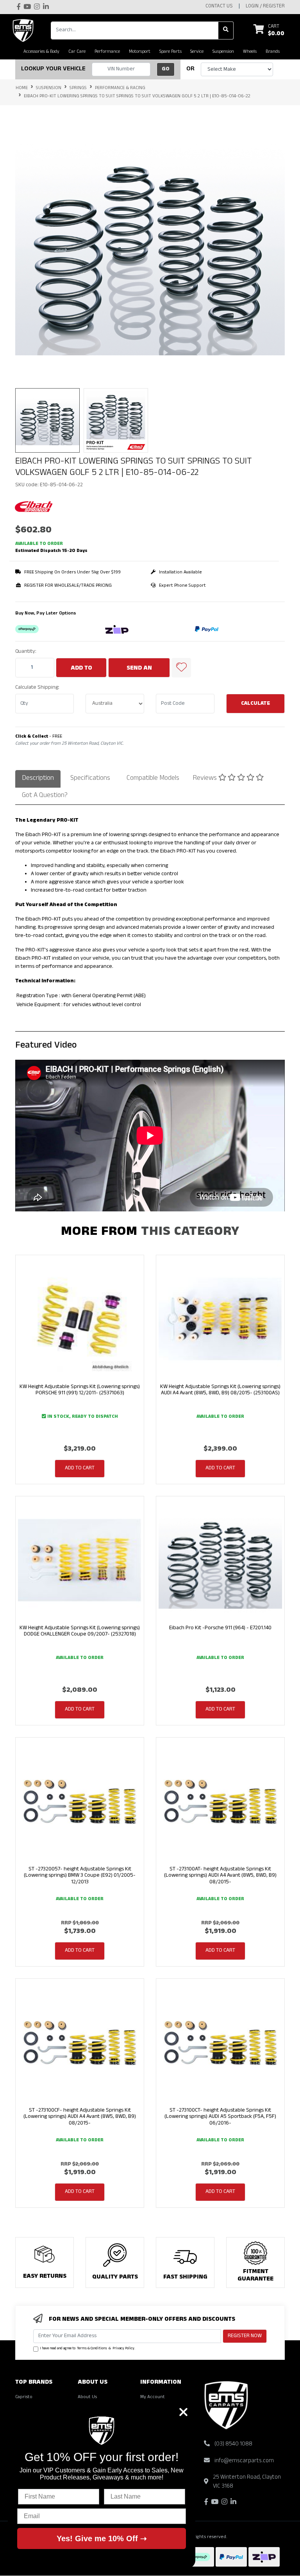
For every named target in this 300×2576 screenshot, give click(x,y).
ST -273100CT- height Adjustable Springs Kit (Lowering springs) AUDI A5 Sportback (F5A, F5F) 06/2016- (220, 2117)
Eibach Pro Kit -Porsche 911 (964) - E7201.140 (220, 1628)
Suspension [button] (223, 52)
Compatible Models (153, 779)
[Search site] (226, 30)
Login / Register (265, 7)
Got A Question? (45, 796)
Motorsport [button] (140, 52)
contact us (219, 7)
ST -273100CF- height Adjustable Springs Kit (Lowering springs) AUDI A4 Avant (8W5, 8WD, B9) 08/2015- (80, 2117)
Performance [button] (107, 52)
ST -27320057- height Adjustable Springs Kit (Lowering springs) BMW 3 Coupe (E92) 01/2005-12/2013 (80, 1876)
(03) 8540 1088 (233, 2444)
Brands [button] (273, 52)
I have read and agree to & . (87, 2349)
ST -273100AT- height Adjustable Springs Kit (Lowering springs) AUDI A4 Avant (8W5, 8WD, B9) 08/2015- (220, 1876)
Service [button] (197, 52)
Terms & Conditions (92, 2349)
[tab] (38, 779)
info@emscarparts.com (244, 2461)
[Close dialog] (183, 2412)
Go (166, 69)
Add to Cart (81, 671)
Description (38, 779)
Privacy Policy (123, 2349)
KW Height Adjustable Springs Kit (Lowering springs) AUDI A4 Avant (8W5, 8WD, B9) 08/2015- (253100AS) (220, 1390)
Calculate (255, 704)
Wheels (250, 52)
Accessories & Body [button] (41, 52)
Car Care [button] (77, 52)
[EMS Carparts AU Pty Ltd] (25, 30)
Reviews (205, 779)
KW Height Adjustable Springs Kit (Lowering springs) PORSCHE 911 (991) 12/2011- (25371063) (80, 1390)
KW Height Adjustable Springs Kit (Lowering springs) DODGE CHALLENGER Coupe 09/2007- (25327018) (80, 1632)
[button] (181, 668)
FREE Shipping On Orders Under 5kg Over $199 (72, 573)
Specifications (90, 779)
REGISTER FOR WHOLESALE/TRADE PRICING (68, 586)
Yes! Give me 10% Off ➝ (102, 2538)
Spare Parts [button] (171, 52)
